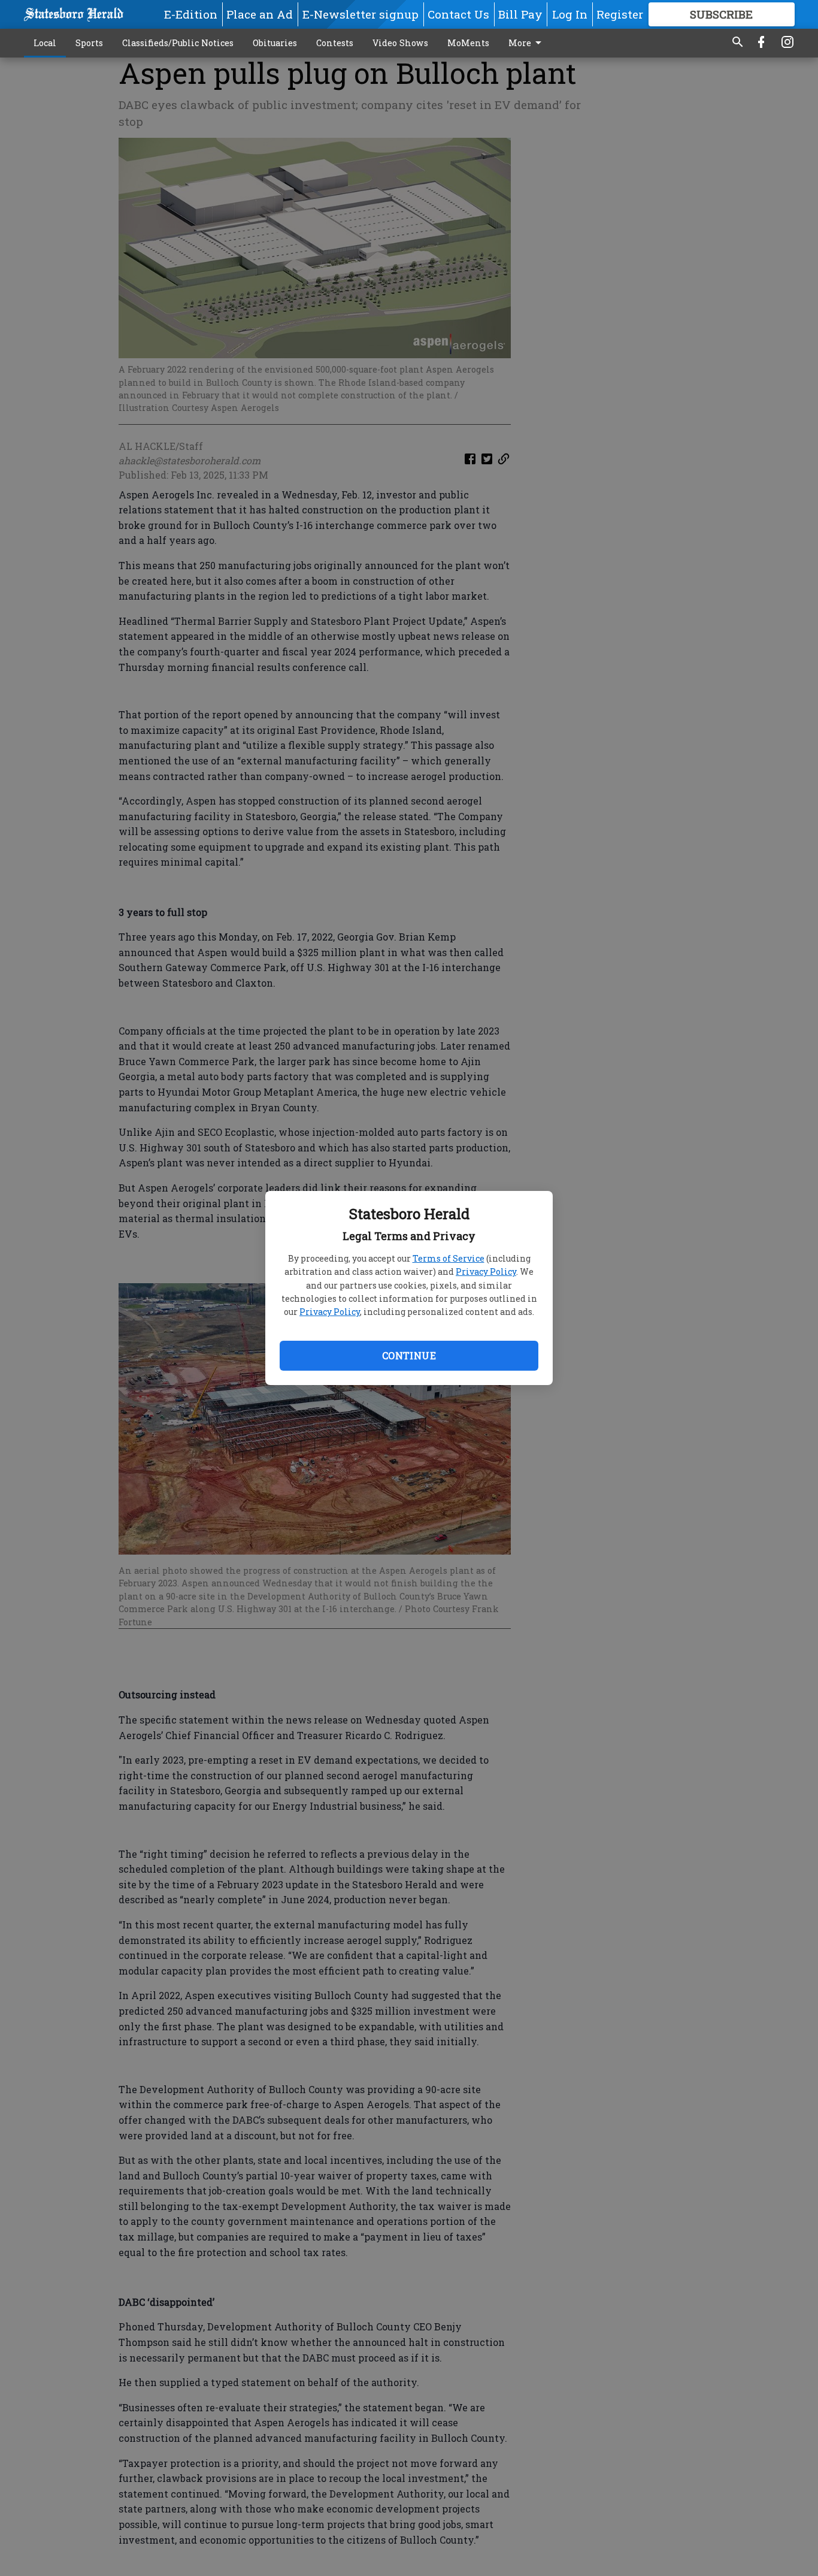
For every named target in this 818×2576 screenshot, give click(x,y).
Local (45, 43)
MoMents (468, 43)
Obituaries (275, 43)
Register (620, 14)
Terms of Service (449, 1258)
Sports (89, 43)
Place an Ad (260, 14)
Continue (409, 1355)
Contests (335, 43)
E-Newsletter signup (360, 14)
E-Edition (191, 14)
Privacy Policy (486, 1272)
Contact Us (458, 14)
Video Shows (400, 43)
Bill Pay (520, 14)
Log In (570, 14)
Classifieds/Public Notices (178, 43)
